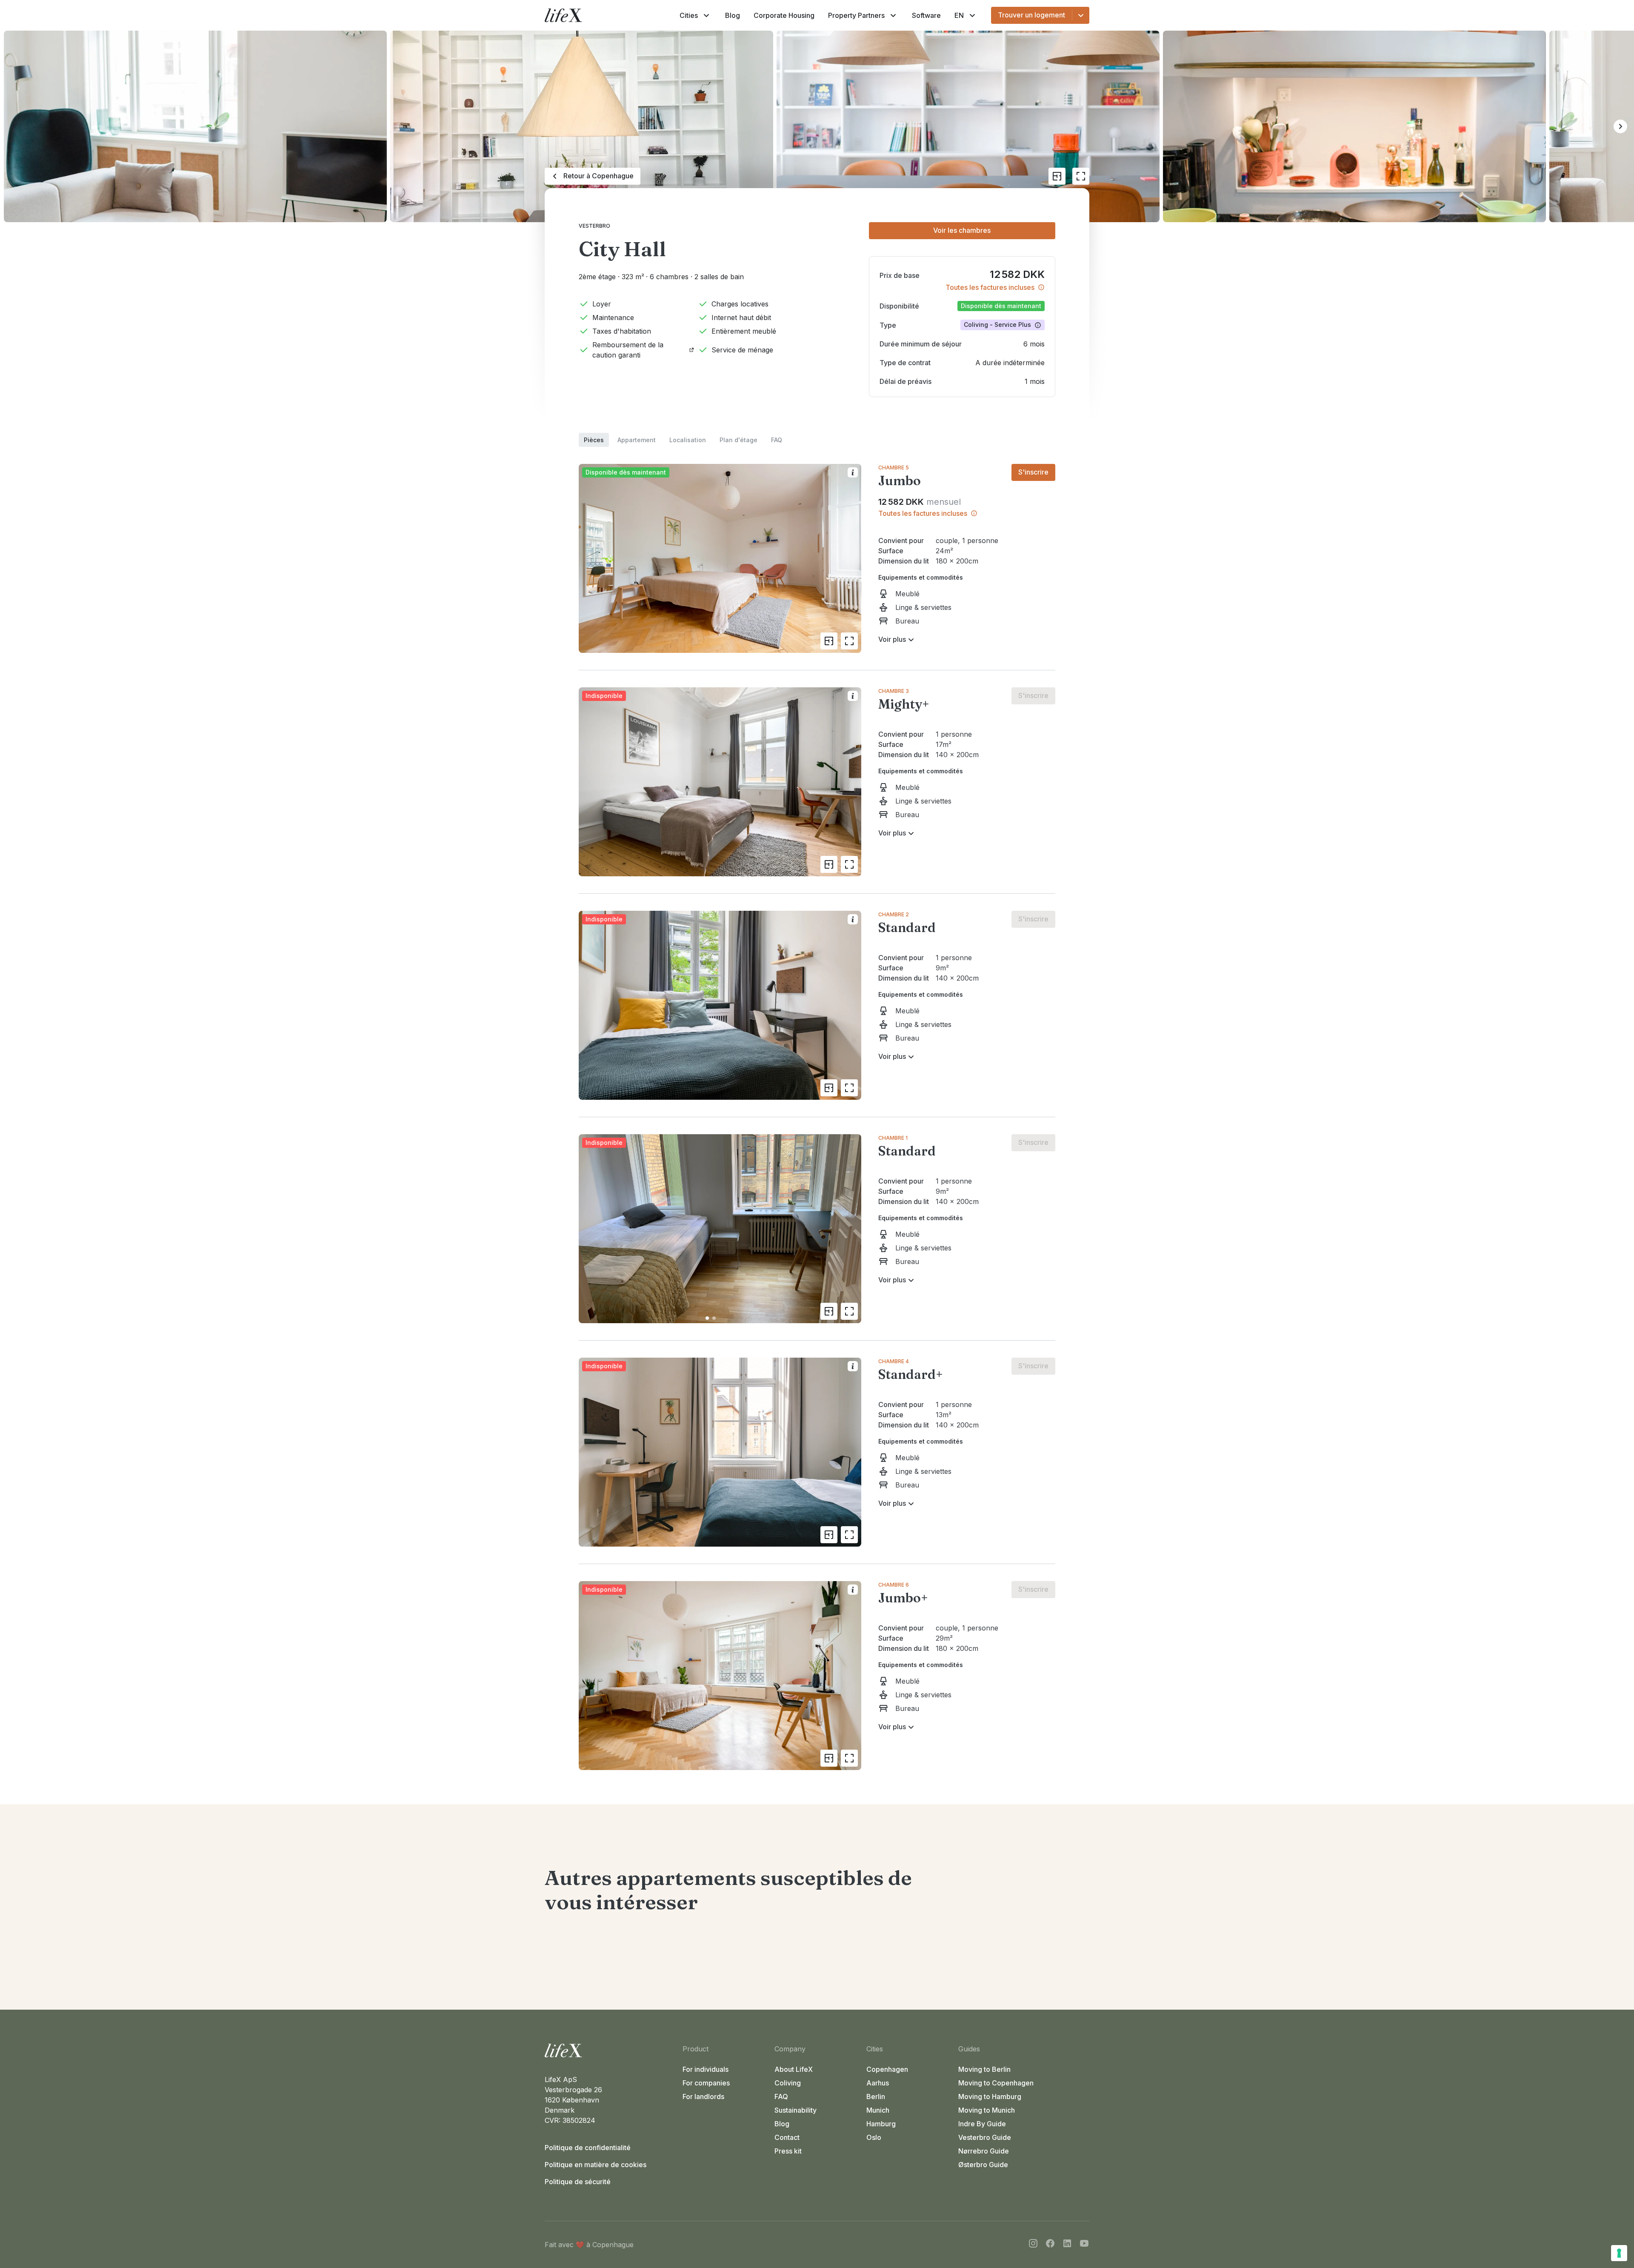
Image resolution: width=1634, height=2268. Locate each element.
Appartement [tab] (637, 440)
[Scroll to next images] (1620, 126)
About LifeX (794, 2069)
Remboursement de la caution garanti (628, 350)
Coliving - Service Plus (997, 325)
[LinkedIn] (1067, 2245)
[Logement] (610, 2051)
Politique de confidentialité (588, 2148)
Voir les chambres (962, 230)
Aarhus (878, 2083)
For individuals (706, 2069)
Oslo (874, 2137)
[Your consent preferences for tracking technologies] (1619, 2253)
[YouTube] (1084, 2245)
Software (926, 15)
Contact (787, 2137)
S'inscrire (1033, 472)
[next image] (851, 1229)
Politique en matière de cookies (596, 2165)
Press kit (788, 2151)
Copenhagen (887, 2069)
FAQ (781, 2096)
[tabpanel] (817, 1108)
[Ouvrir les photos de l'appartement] (1081, 176)
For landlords (703, 2096)
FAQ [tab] (777, 440)
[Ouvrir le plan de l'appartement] (1057, 176)
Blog (733, 15)
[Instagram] (1033, 2245)
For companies (706, 2083)
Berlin (876, 2096)
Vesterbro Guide (985, 2137)
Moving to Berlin (984, 2069)
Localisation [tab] (688, 440)
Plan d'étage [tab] (738, 440)
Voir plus (892, 639)
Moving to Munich (987, 2110)
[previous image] (589, 1229)
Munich (878, 2110)
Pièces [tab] (594, 440)
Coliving (788, 2083)
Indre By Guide (982, 2124)
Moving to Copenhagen (996, 2083)
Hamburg (881, 2124)
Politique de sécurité (578, 2182)
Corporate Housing (784, 15)
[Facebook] (1050, 2245)
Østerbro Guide (983, 2165)
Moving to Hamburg (990, 2096)
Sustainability (796, 2110)
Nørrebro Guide (984, 2151)
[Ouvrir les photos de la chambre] (849, 641)
